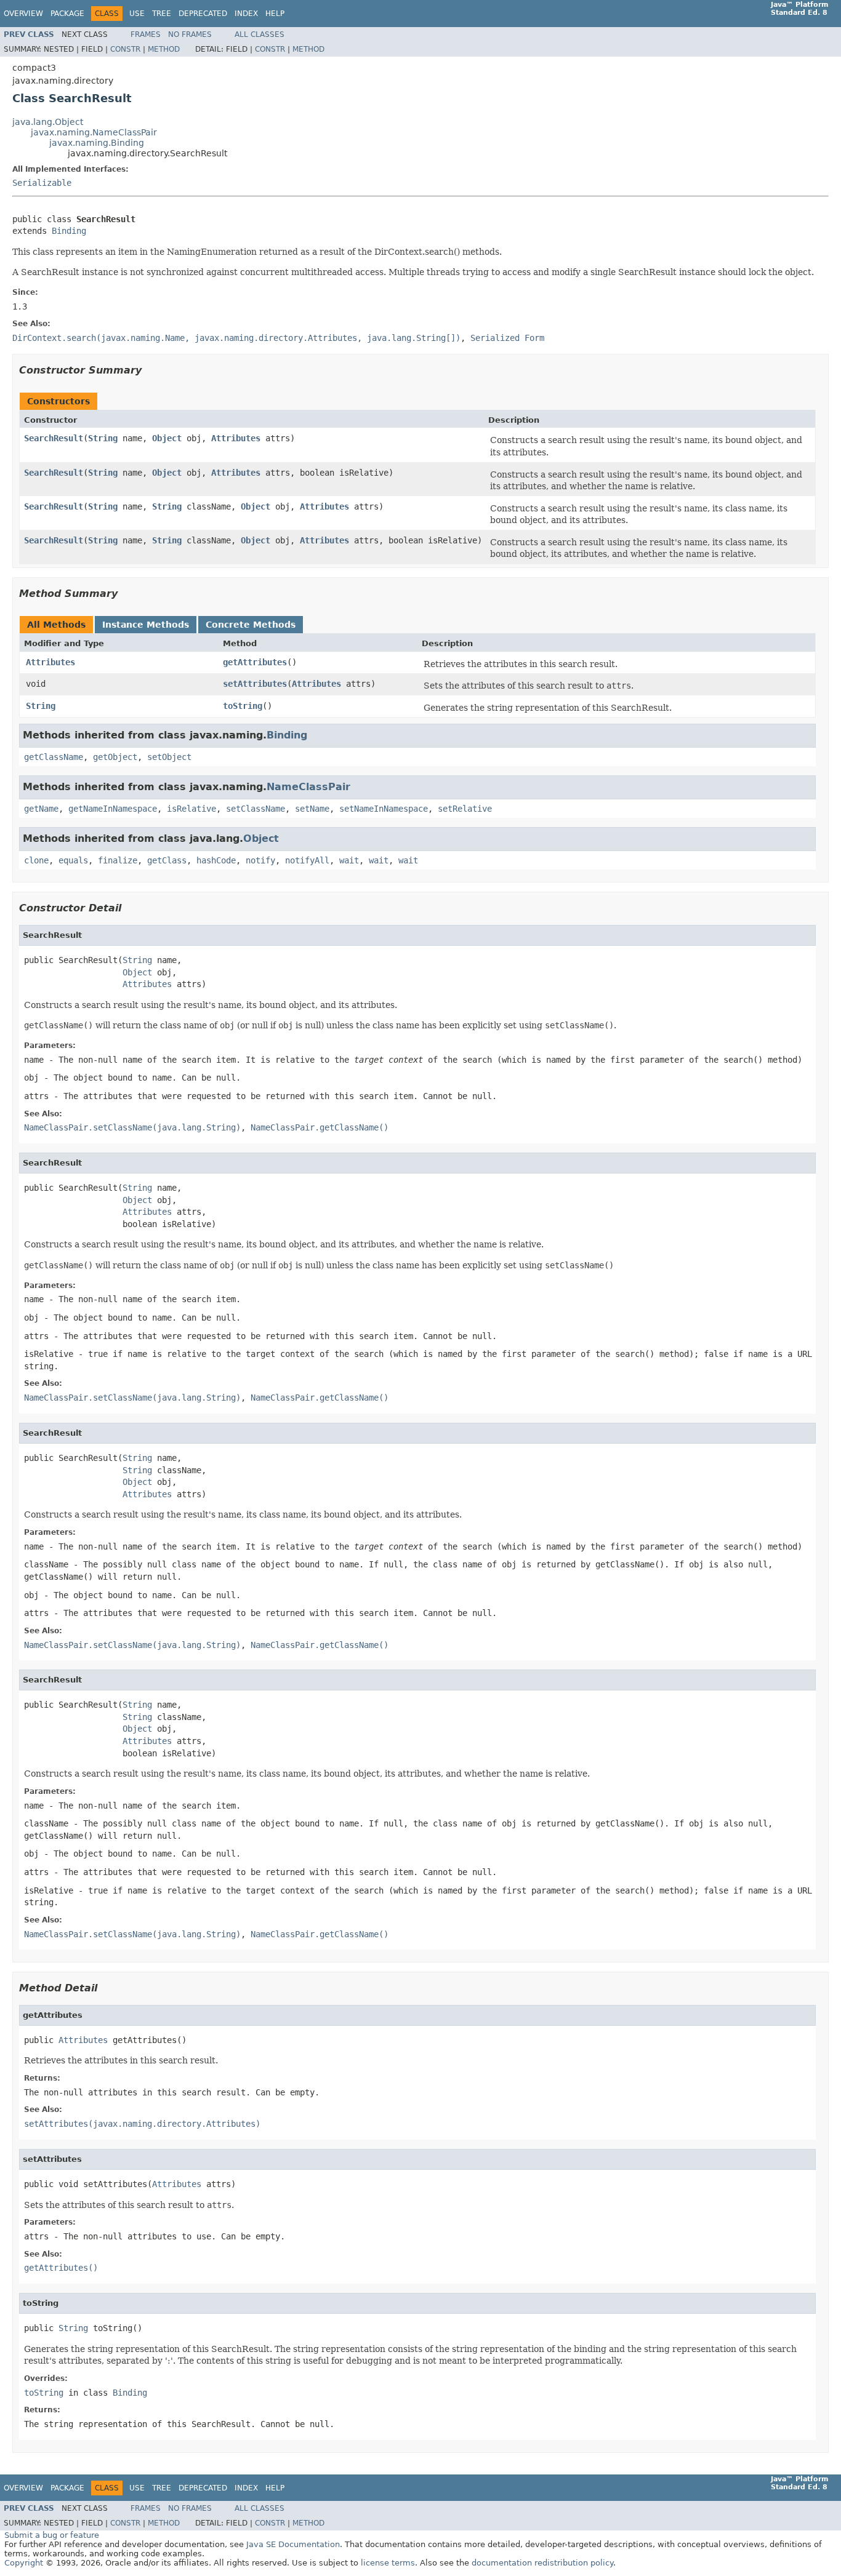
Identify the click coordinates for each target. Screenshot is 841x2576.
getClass (167, 860)
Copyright (24, 2563)
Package (67, 14)
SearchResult (54, 438)
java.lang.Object (48, 122)
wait (349, 860)
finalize (118, 860)
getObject (115, 757)
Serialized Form (507, 338)
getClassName (54, 757)
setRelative (465, 809)
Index (246, 14)
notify (260, 860)
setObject (169, 757)
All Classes (260, 34)
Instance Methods (146, 625)
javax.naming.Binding (97, 143)
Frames (146, 34)
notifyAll (307, 860)
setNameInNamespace (384, 809)
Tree (162, 14)
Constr (125, 49)
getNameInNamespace (113, 809)
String (103, 438)
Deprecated (203, 14)
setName (312, 809)
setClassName (256, 809)
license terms (388, 2563)
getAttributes (255, 662)
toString (243, 706)
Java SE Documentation (293, 2544)
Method (164, 49)
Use (137, 14)
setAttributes (255, 684)
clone (36, 860)
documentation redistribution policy (542, 2563)
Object (167, 438)
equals (73, 860)
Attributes (236, 438)
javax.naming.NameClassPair (94, 132)
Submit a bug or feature (52, 2535)
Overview (23, 14)
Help (275, 14)
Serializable (42, 183)
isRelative (191, 809)
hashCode (216, 860)
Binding (69, 231)
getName (41, 809)
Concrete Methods (251, 625)
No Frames (190, 34)
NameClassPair (308, 787)
